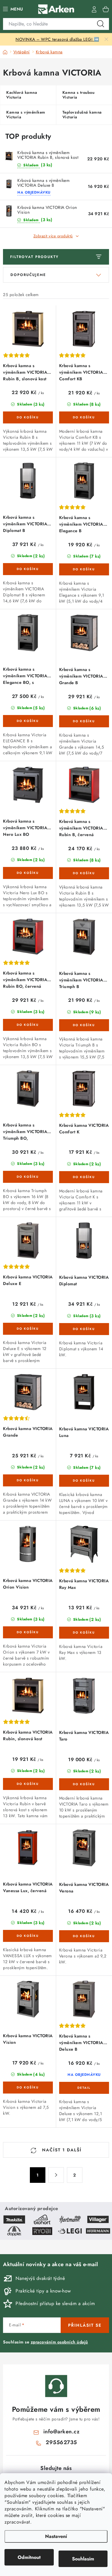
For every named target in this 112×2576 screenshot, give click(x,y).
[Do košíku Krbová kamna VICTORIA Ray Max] (84, 1633)
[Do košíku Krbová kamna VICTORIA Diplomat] (84, 1329)
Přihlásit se (85, 2325)
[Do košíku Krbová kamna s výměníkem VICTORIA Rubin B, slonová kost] (28, 417)
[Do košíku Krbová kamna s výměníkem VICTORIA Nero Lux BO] (28, 873)
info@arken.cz (62, 2432)
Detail (84, 2088)
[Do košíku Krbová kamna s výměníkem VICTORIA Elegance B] (84, 569)
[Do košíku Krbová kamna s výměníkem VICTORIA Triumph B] (84, 1025)
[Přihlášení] (94, 9)
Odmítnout (29, 2557)
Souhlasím (83, 2559)
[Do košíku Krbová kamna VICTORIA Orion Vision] (28, 1632)
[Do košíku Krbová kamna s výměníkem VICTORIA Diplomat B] (28, 569)
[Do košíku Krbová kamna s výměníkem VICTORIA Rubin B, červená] (84, 873)
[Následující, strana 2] (56, 2175)
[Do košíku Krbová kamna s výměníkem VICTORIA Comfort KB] (84, 417)
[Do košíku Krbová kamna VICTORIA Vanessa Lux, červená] (28, 1936)
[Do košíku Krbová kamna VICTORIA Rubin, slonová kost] (28, 1784)
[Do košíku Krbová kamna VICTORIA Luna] (84, 1481)
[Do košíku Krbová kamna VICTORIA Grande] (28, 1480)
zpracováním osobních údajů (59, 2342)
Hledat (101, 24)
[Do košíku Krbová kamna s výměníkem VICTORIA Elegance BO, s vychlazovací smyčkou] (28, 721)
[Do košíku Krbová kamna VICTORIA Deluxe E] (28, 1329)
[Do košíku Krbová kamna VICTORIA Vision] (28, 2088)
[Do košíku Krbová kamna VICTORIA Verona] (84, 1936)
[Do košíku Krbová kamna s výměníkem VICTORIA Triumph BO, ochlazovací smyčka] (28, 1177)
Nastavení (56, 2536)
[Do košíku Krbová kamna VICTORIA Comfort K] (84, 1177)
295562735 (61, 2442)
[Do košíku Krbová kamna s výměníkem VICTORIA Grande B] (84, 721)
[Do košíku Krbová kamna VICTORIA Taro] (84, 1784)
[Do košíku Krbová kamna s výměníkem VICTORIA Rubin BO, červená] (28, 1025)
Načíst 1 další (61, 2150)
